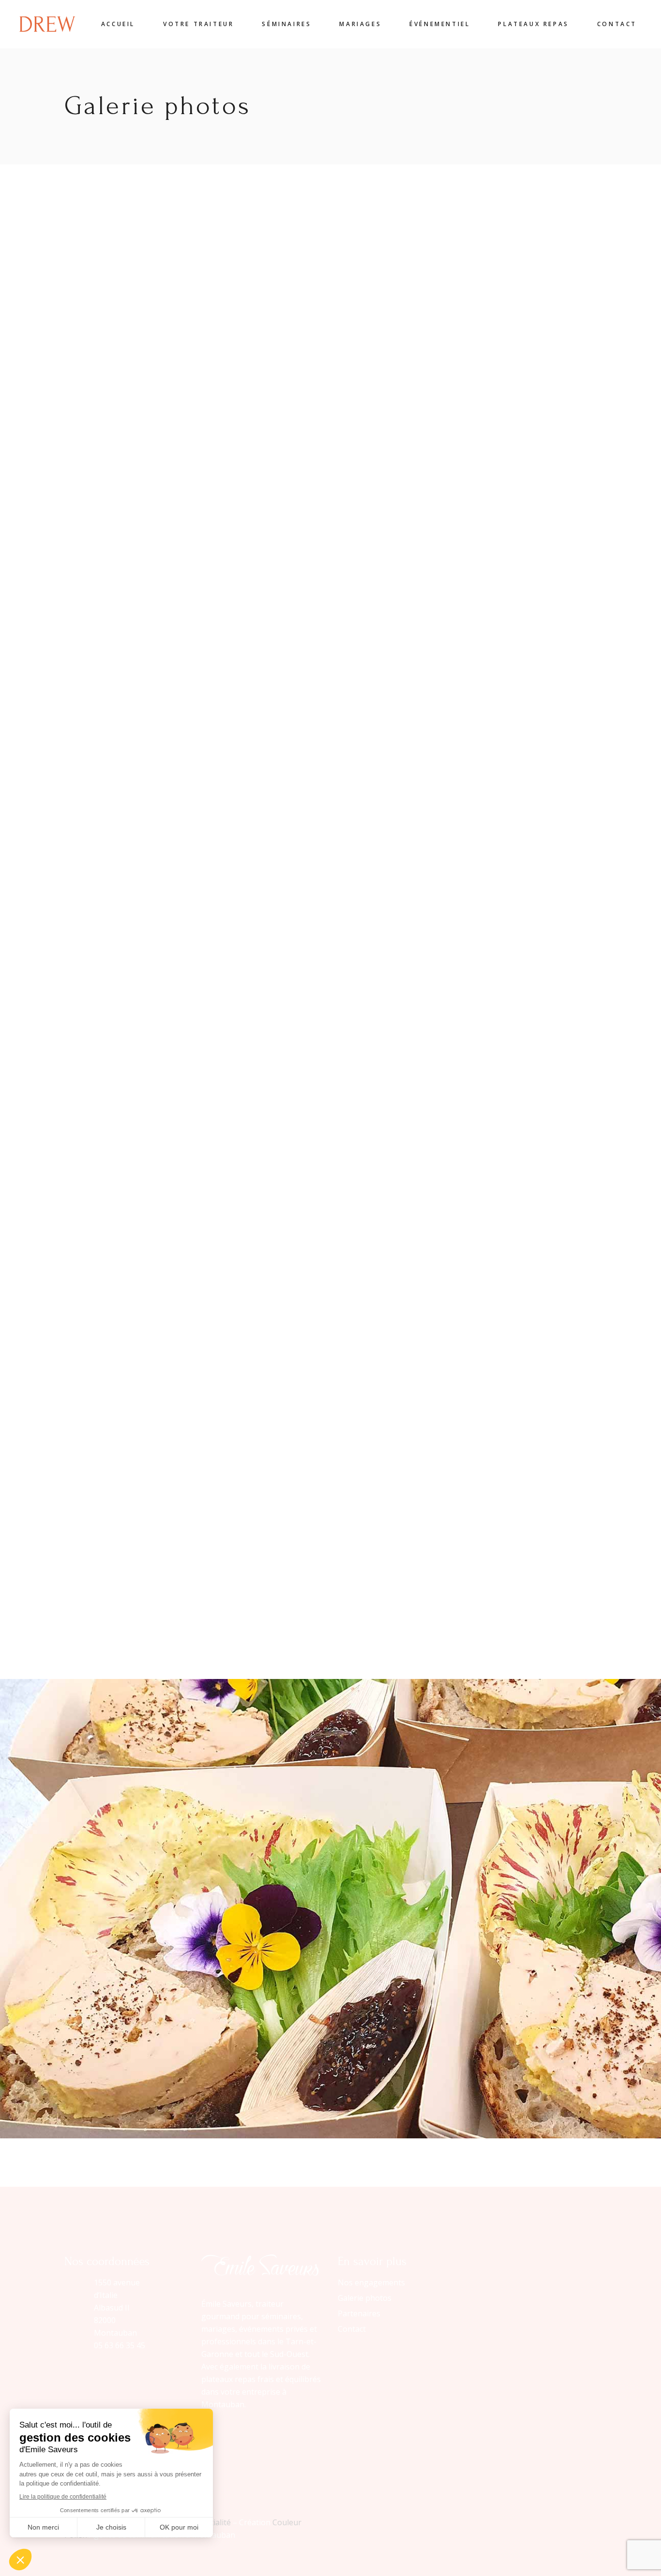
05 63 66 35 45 (120, 2345)
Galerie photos (365, 2298)
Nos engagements (371, 2282)
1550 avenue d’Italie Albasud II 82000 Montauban (117, 2308)
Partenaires (359, 2313)
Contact (352, 2329)
